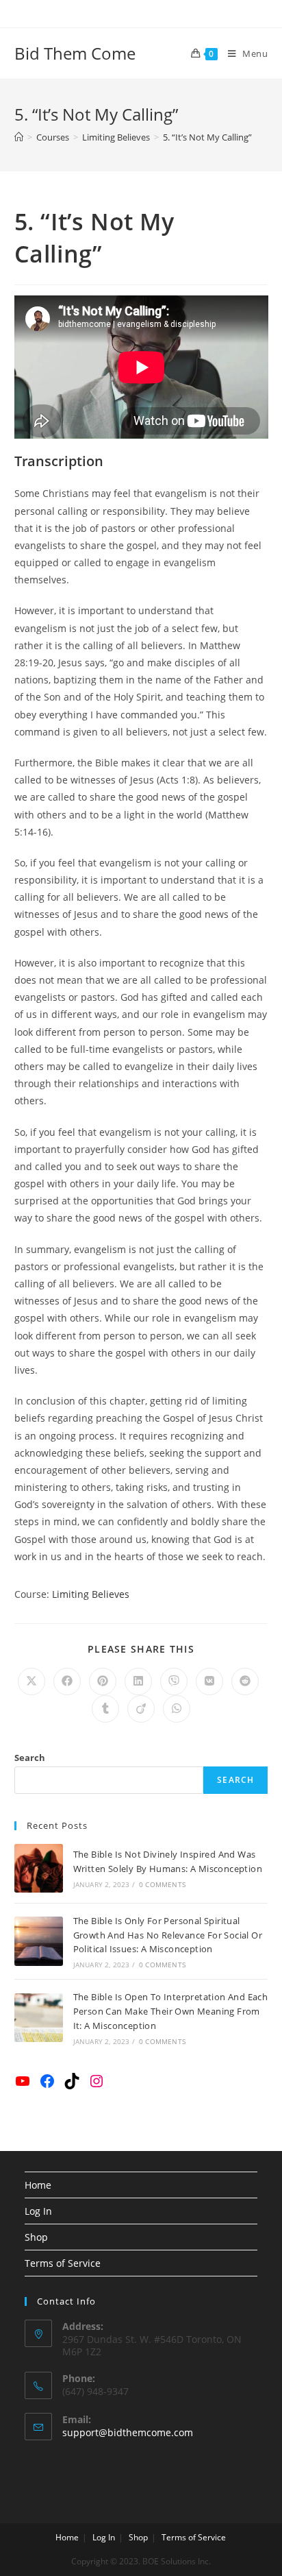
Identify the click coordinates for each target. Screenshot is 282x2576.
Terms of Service (63, 2263)
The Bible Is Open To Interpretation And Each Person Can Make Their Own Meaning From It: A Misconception (171, 2011)
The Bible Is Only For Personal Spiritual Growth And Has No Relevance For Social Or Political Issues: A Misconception (168, 1935)
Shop (36, 2237)
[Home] (19, 137)
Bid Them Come (75, 53)
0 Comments (162, 1884)
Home (38, 2185)
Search (30, 1758)
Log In (38, 2211)
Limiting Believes (91, 1594)
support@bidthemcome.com (128, 2432)
